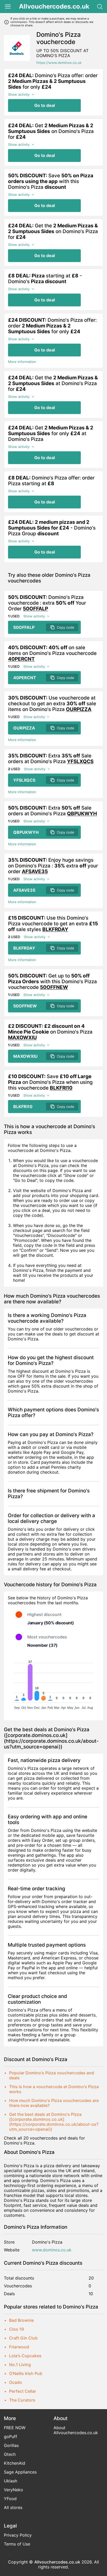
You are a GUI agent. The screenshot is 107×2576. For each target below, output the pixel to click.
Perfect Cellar (23, 2391)
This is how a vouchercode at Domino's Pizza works (54, 2089)
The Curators (22, 2400)
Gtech (10, 2454)
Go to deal (45, 105)
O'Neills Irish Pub (26, 2373)
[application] (53, 1684)
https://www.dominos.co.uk (59, 63)
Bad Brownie (21, 2320)
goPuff (11, 2437)
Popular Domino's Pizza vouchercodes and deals (52, 2075)
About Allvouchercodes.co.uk (76, 2430)
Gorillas (11, 2445)
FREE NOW (15, 2428)
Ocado (16, 2382)
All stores (13, 2507)
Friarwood (19, 2347)
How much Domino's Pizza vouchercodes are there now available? (54, 2103)
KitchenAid (15, 2463)
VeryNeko (14, 2490)
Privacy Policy (18, 2535)
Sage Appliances (20, 2472)
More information (22, 362)
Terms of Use (17, 2544)
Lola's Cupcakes (25, 2356)
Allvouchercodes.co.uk (54, 7)
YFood (10, 2499)
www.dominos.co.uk (52, 2250)
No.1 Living (20, 2365)
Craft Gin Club (23, 2338)
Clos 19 (16, 2329)
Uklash (11, 2481)
